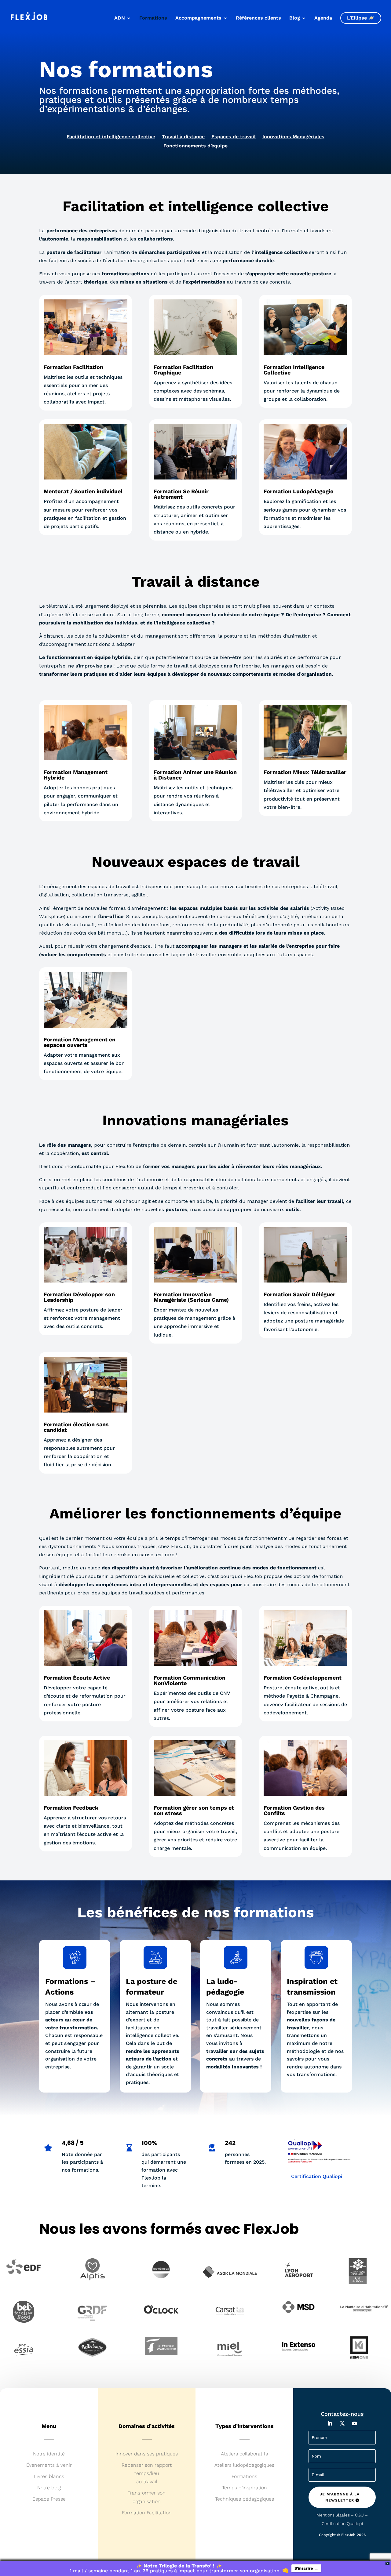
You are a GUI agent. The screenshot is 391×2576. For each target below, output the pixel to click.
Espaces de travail (234, 137)
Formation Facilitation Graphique (183, 370)
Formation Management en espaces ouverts (80, 1042)
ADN (120, 18)
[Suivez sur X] (342, 2423)
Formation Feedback (71, 1808)
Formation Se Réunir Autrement (181, 494)
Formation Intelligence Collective (294, 370)
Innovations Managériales (293, 137)
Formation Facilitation (73, 367)
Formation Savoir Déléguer (300, 1294)
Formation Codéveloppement (303, 1678)
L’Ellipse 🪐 (361, 18)
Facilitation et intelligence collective (111, 137)
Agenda (323, 18)
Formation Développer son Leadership (79, 1297)
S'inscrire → (306, 2568)
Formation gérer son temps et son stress (194, 1810)
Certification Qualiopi (317, 2176)
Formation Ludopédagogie (298, 491)
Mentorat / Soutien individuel (83, 491)
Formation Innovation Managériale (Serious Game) (191, 1297)
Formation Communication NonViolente (190, 1680)
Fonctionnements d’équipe (195, 146)
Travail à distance (183, 137)
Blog (295, 18)
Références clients (258, 18)
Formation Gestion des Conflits (294, 1810)
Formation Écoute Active (77, 1678)
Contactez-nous (342, 2414)
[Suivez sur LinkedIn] (330, 2423)
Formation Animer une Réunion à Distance (195, 775)
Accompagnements (198, 18)
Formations (153, 18)
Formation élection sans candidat (76, 1427)
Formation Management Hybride (76, 775)
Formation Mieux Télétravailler (305, 772)
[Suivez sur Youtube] (354, 2423)
